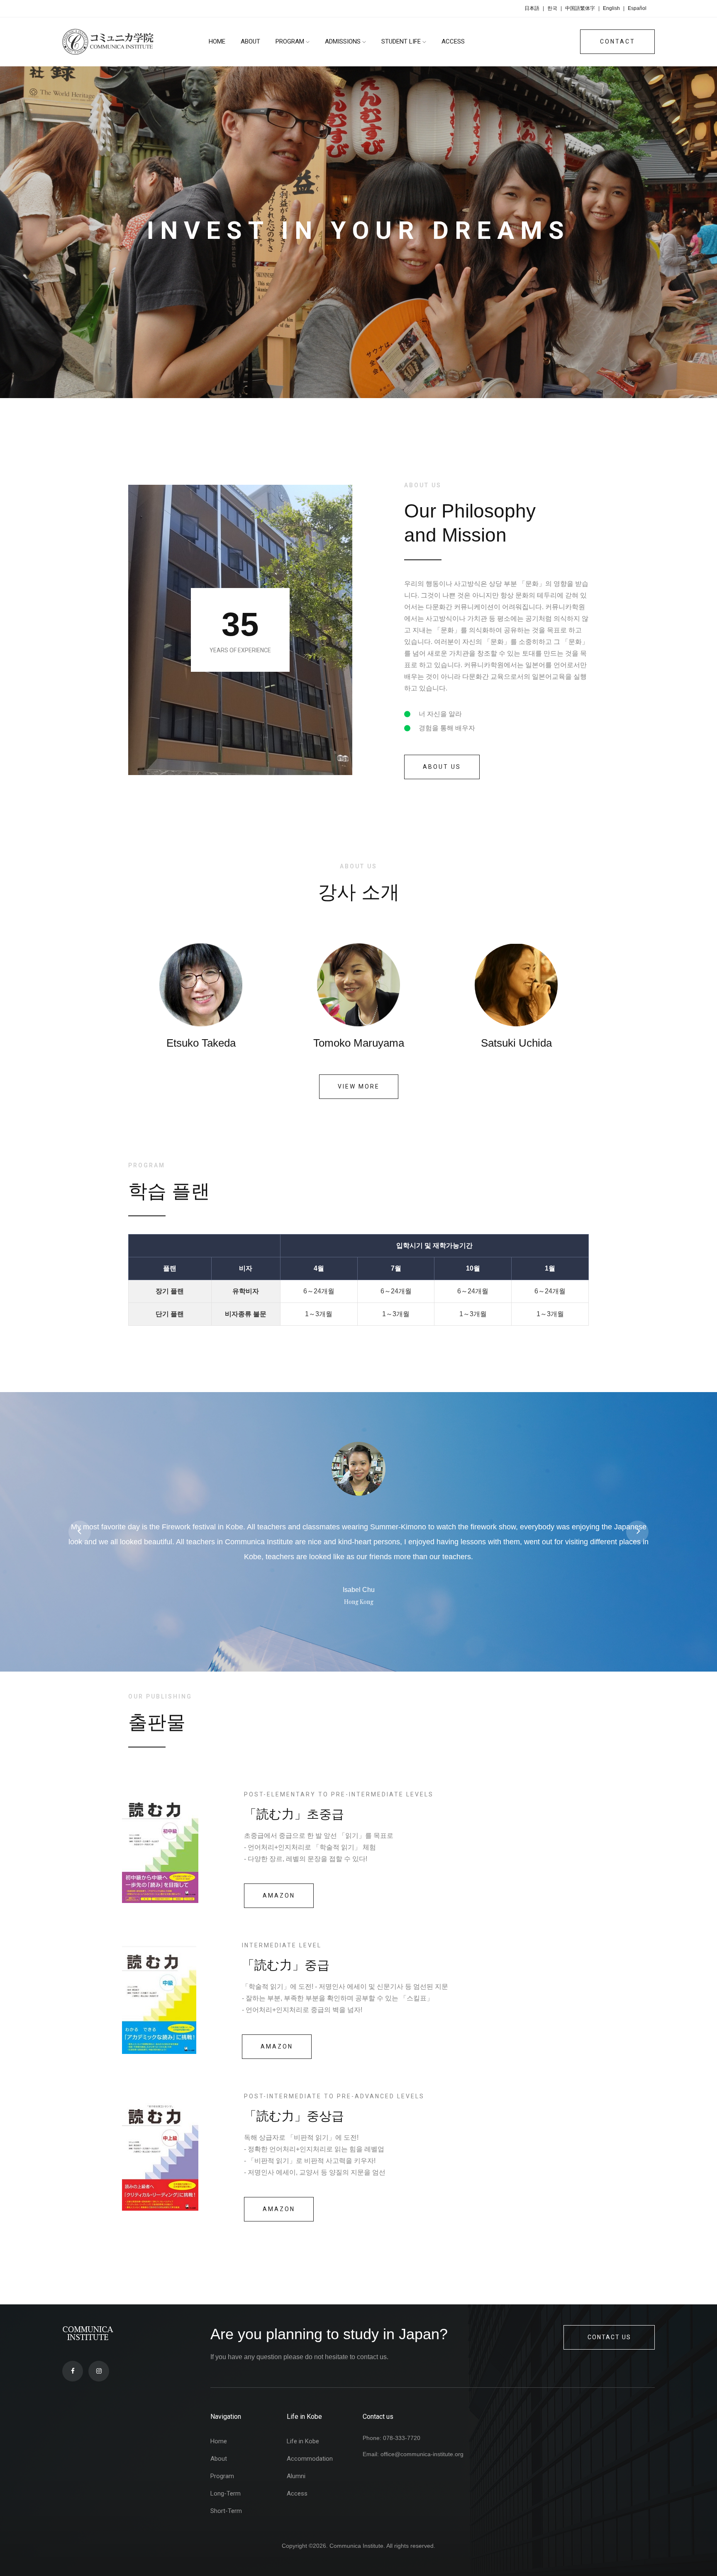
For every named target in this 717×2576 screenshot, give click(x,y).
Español (637, 8)
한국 (552, 8)
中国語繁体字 (580, 8)
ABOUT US (442, 767)
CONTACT (618, 41)
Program (291, 41)
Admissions (344, 41)
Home (219, 2441)
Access (453, 41)
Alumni (296, 2476)
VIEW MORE (359, 1086)
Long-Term (226, 2493)
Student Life (402, 41)
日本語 (532, 8)
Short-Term (226, 2511)
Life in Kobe (303, 2441)
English (611, 8)
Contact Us (609, 2337)
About (250, 41)
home (217, 41)
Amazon (279, 1896)
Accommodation (310, 2459)
